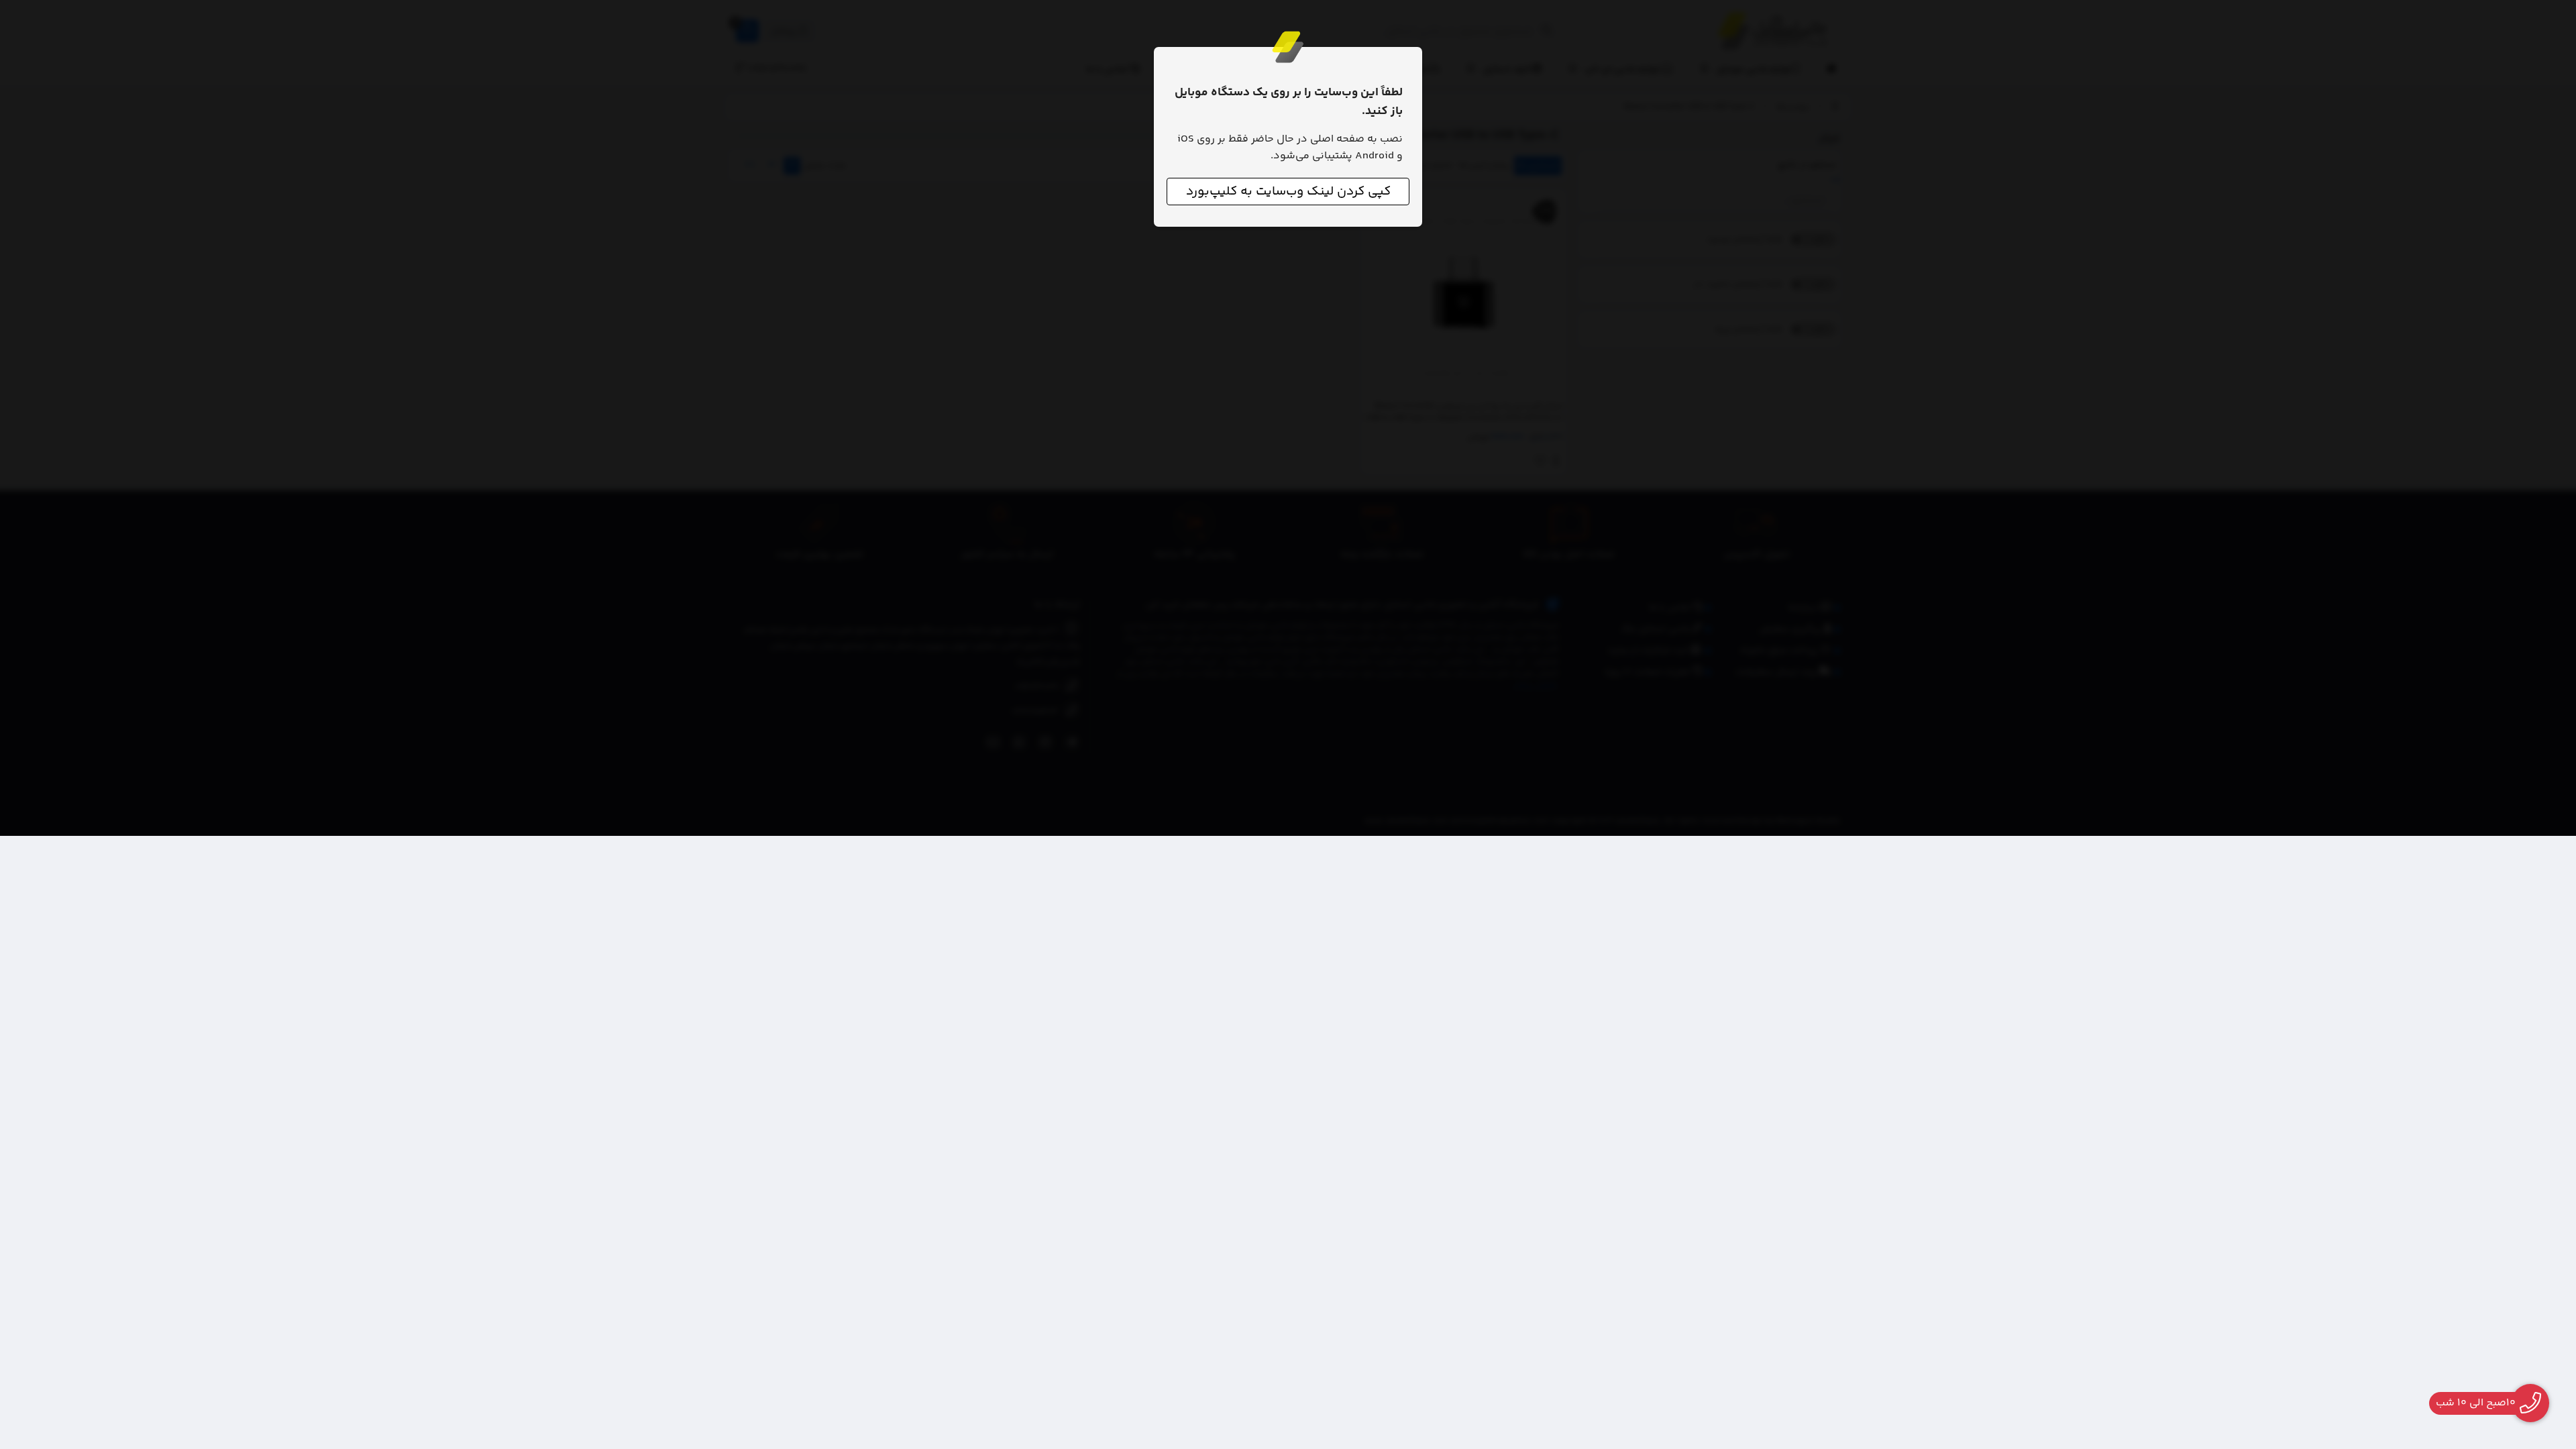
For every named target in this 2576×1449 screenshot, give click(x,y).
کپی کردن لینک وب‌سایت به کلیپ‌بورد (1288, 192)
